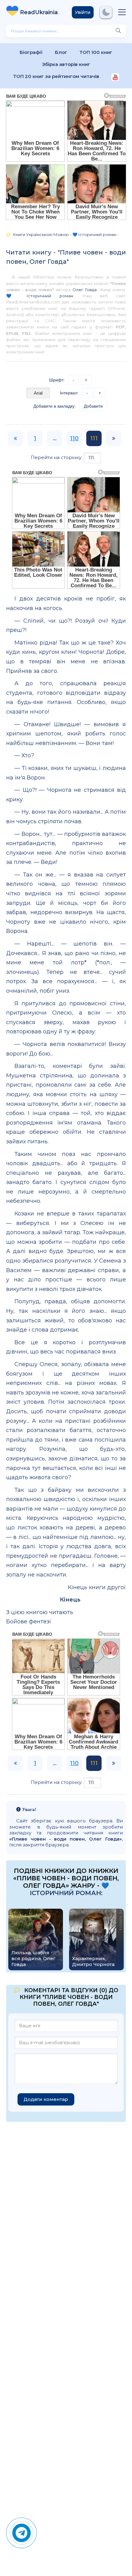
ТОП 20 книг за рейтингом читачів (56, 76)
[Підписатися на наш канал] (115, 78)
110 (74, 438)
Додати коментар (46, 2099)
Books (41, 12)
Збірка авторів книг (66, 64)
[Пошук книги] (118, 31)
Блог (61, 52)
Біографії (31, 52)
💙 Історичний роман (40, 296)
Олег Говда (85, 290)
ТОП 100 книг (96, 52)
